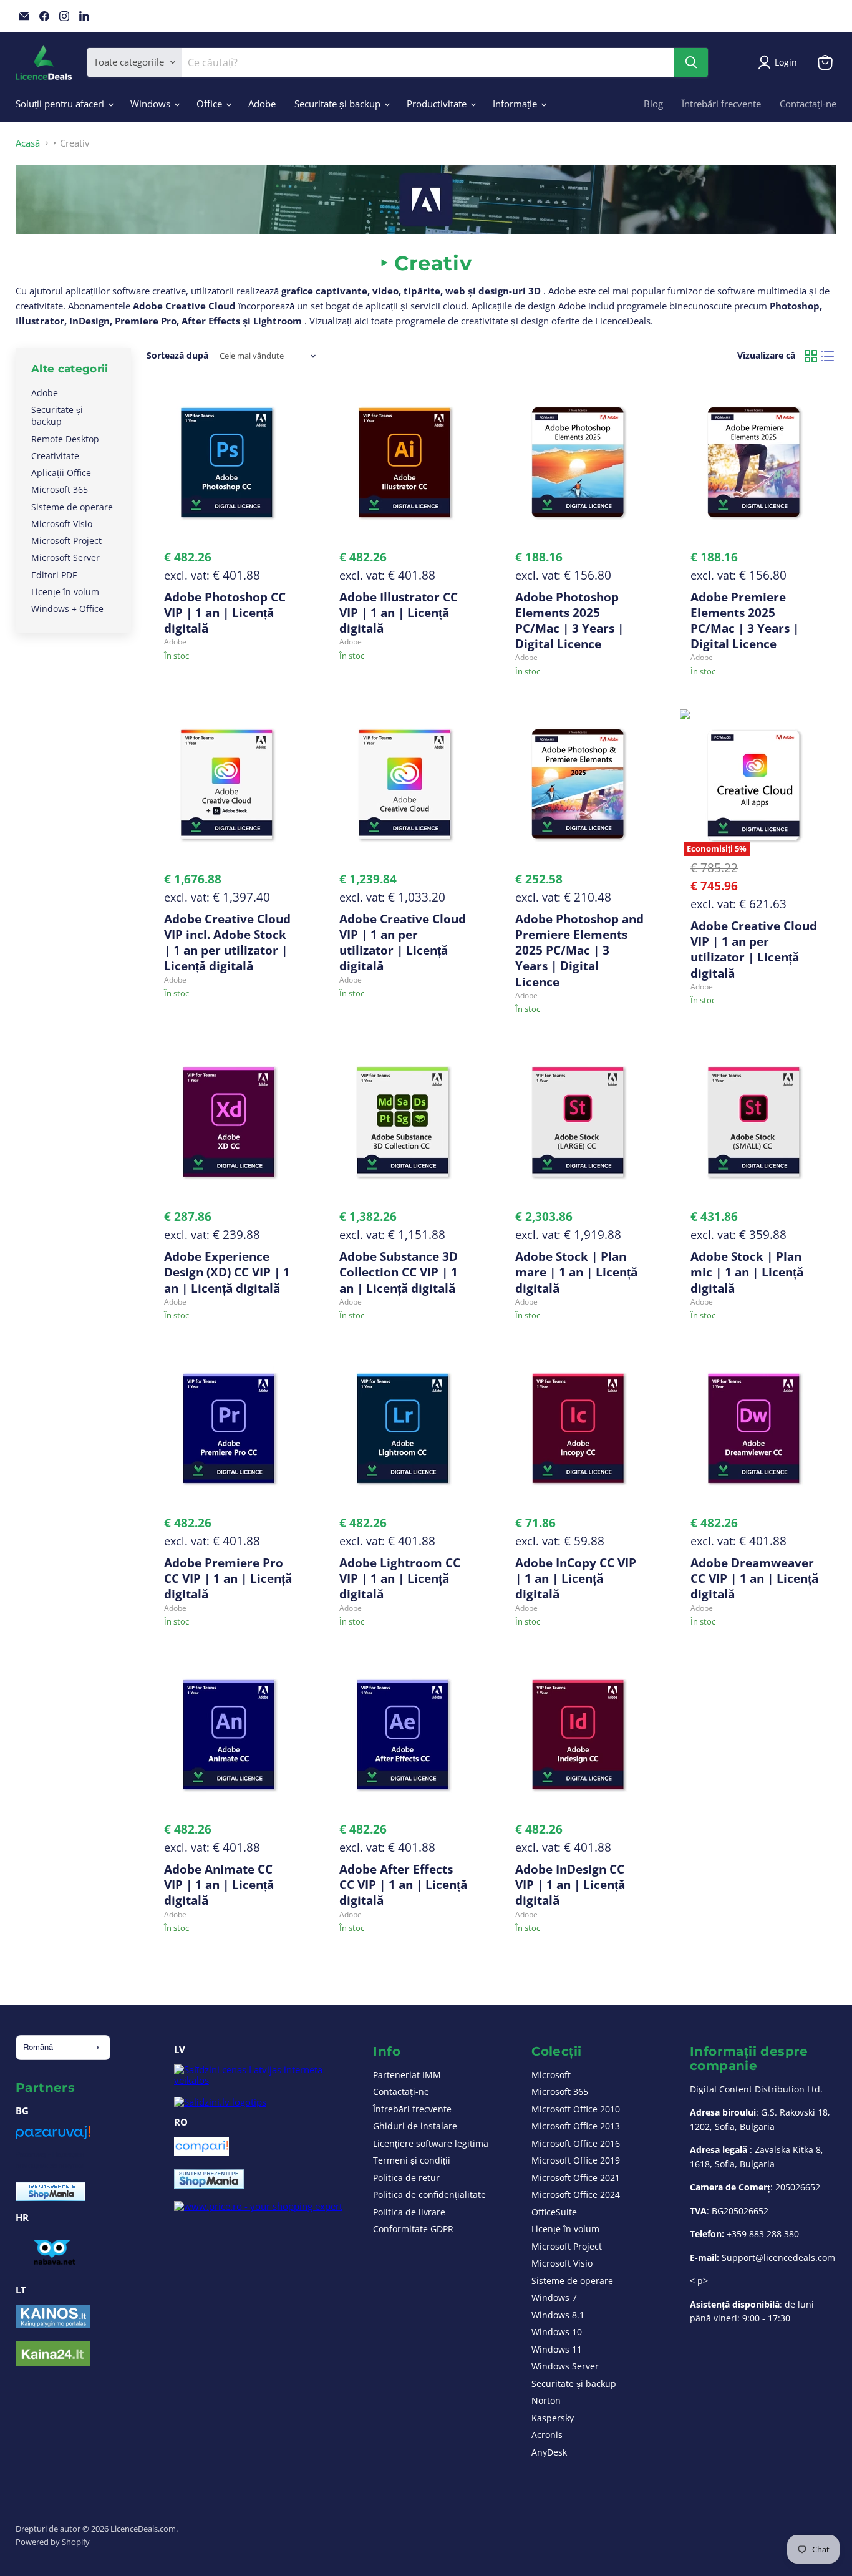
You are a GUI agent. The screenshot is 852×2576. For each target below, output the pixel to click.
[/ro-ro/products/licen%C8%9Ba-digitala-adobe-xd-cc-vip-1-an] (228, 1122)
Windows (152, 104)
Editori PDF (54, 575)
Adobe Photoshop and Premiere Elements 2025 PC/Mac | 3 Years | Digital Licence (579, 950)
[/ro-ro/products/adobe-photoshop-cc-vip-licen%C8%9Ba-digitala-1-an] (228, 463)
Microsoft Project (66, 541)
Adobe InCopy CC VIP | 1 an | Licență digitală (576, 1578)
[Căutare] (691, 62)
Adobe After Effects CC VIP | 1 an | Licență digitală (403, 1884)
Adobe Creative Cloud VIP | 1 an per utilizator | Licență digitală (403, 942)
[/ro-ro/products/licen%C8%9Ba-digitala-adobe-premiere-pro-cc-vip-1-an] (228, 1428)
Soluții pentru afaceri (61, 104)
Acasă (28, 143)
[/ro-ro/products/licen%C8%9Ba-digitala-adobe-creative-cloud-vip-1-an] (404, 785)
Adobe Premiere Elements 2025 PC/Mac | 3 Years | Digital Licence (745, 620)
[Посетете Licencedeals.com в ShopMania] (51, 2197)
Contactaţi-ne (808, 104)
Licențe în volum (65, 592)
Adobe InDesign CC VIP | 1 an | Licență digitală (570, 1884)
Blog (653, 104)
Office (211, 104)
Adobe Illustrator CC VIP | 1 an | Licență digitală (399, 612)
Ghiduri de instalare (415, 2126)
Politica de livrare (409, 2212)
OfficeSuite (554, 2212)
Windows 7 (554, 2297)
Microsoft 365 (60, 489)
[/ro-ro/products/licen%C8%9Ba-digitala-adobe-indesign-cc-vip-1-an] (579, 1735)
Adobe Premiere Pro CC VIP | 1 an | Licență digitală (228, 1578)
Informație (516, 104)
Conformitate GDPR (413, 2229)
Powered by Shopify (53, 2542)
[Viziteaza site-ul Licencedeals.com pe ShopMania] (209, 2185)
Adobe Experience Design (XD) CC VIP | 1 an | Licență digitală (227, 1272)
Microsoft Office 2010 (576, 2109)
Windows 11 (557, 2349)
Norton (546, 2400)
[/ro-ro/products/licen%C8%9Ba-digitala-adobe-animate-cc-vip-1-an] (228, 1735)
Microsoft (551, 2075)
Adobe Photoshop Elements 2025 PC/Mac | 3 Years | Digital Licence (569, 620)
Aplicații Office (61, 473)
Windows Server (565, 2366)
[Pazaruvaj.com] (53, 2137)
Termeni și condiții (412, 2160)
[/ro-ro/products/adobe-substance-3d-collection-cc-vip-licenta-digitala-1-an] (404, 1122)
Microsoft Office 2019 (576, 2160)
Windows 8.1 (558, 2315)
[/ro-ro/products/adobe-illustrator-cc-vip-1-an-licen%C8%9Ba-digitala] (404, 463)
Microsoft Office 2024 (576, 2194)
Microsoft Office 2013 (576, 2126)
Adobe (262, 104)
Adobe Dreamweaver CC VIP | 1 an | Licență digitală (754, 1578)
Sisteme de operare (72, 507)
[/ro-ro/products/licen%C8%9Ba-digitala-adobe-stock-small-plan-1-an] (755, 1122)
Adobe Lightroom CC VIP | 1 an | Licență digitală (400, 1578)
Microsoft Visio (62, 524)
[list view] (828, 356)
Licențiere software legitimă (431, 2143)
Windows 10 (557, 2332)
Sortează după (177, 356)
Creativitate (55, 456)
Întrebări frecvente (721, 104)
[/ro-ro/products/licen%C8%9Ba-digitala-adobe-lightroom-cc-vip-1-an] (404, 1428)
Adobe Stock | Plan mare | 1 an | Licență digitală (576, 1272)
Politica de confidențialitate (429, 2194)
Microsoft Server (65, 557)
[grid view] (811, 356)
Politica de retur (406, 2178)
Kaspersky (553, 2418)
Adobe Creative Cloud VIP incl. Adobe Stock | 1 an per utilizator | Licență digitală (227, 942)
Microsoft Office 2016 (576, 2143)
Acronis (547, 2435)
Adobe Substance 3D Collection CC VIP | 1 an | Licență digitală (399, 1272)
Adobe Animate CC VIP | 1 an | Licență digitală (219, 1884)
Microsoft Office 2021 (576, 2178)
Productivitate (438, 104)
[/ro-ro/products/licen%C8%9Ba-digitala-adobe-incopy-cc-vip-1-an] (579, 1428)
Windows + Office (67, 609)
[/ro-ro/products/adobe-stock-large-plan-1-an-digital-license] (579, 1122)
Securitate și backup (339, 104)
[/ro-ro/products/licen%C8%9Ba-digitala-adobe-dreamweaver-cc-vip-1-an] (755, 1428)
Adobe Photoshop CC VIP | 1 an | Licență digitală (225, 612)
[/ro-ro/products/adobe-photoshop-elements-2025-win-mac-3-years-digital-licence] (579, 463)
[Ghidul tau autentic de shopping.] (201, 2152)
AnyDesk (549, 2452)
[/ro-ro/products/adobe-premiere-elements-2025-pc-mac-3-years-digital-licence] (755, 463)
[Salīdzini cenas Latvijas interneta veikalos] (262, 2080)
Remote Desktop (65, 439)
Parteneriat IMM (407, 2075)
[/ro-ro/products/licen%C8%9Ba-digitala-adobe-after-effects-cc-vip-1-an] (404, 1735)
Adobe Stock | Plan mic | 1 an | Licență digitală (747, 1272)
